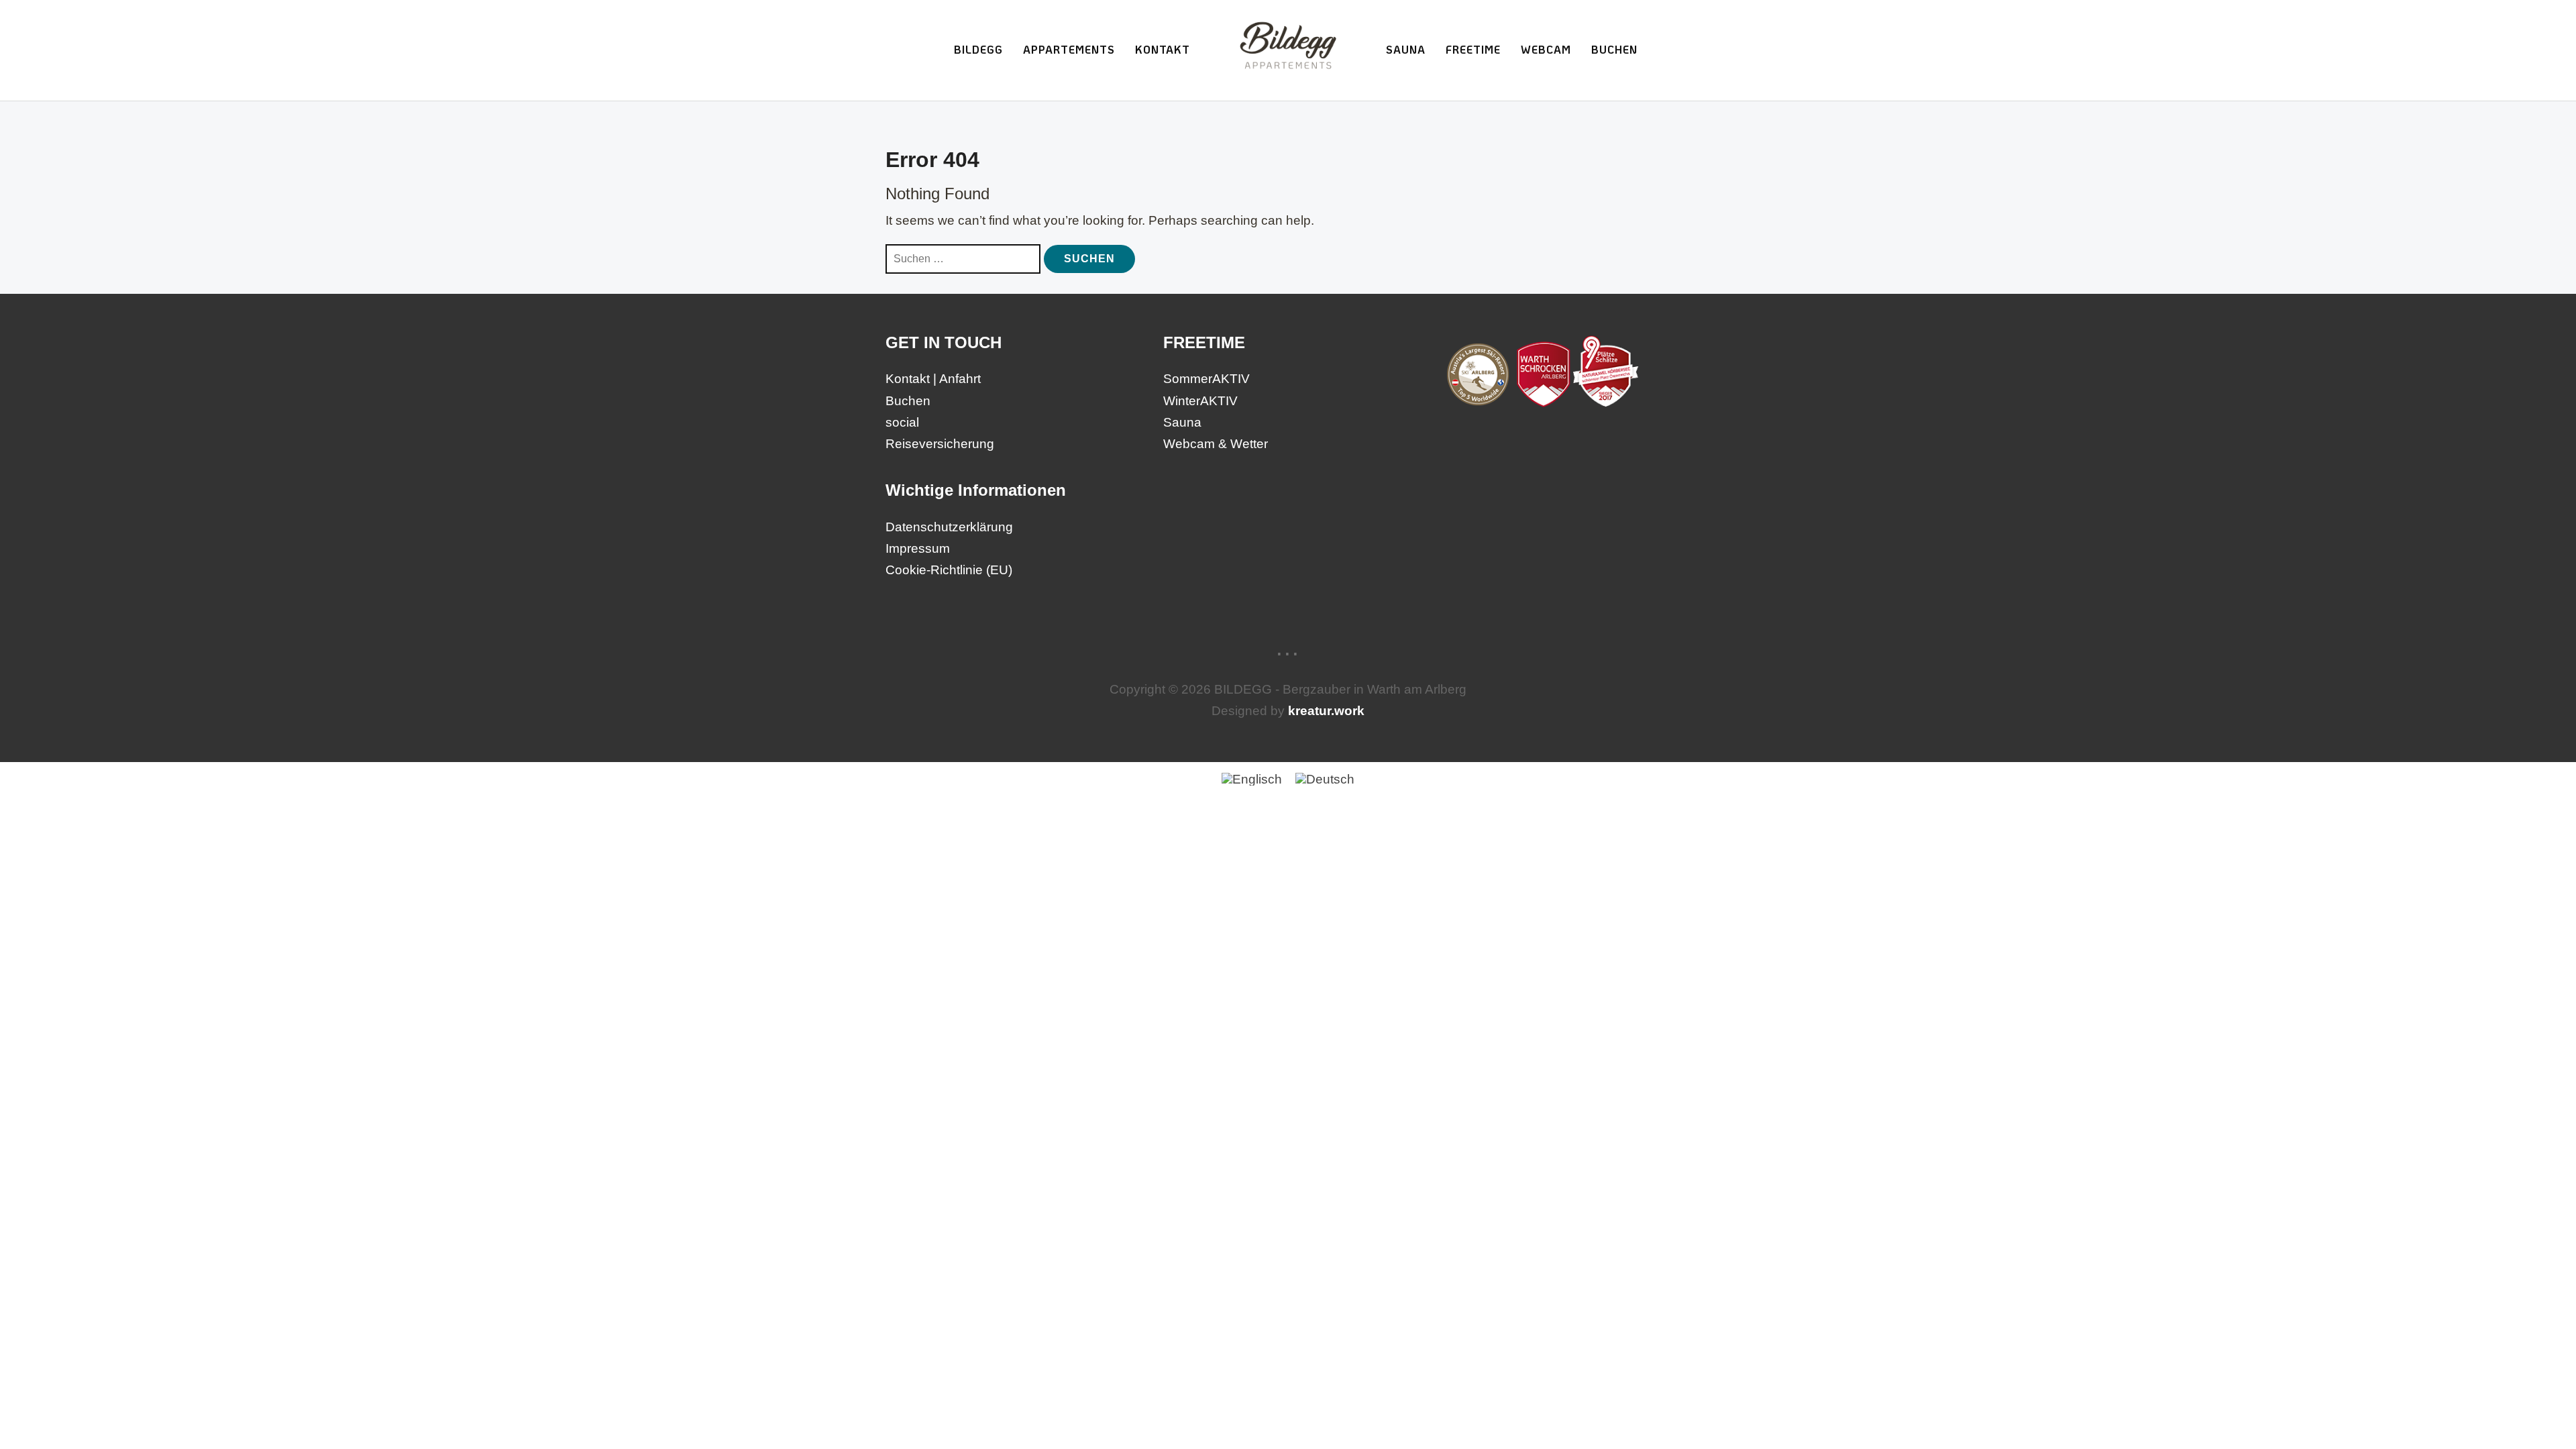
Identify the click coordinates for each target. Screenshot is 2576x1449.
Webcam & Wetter (1216, 444)
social (902, 422)
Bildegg (978, 49)
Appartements (1069, 49)
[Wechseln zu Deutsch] (1325, 779)
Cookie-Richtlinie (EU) (949, 570)
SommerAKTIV (1206, 379)
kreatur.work (1326, 711)
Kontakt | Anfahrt (933, 379)
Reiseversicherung (940, 444)
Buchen (1614, 49)
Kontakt (1163, 49)
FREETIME (1473, 49)
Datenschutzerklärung (949, 527)
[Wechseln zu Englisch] (1252, 779)
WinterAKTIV (1200, 401)
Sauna (1406, 49)
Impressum (918, 548)
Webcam (1546, 49)
